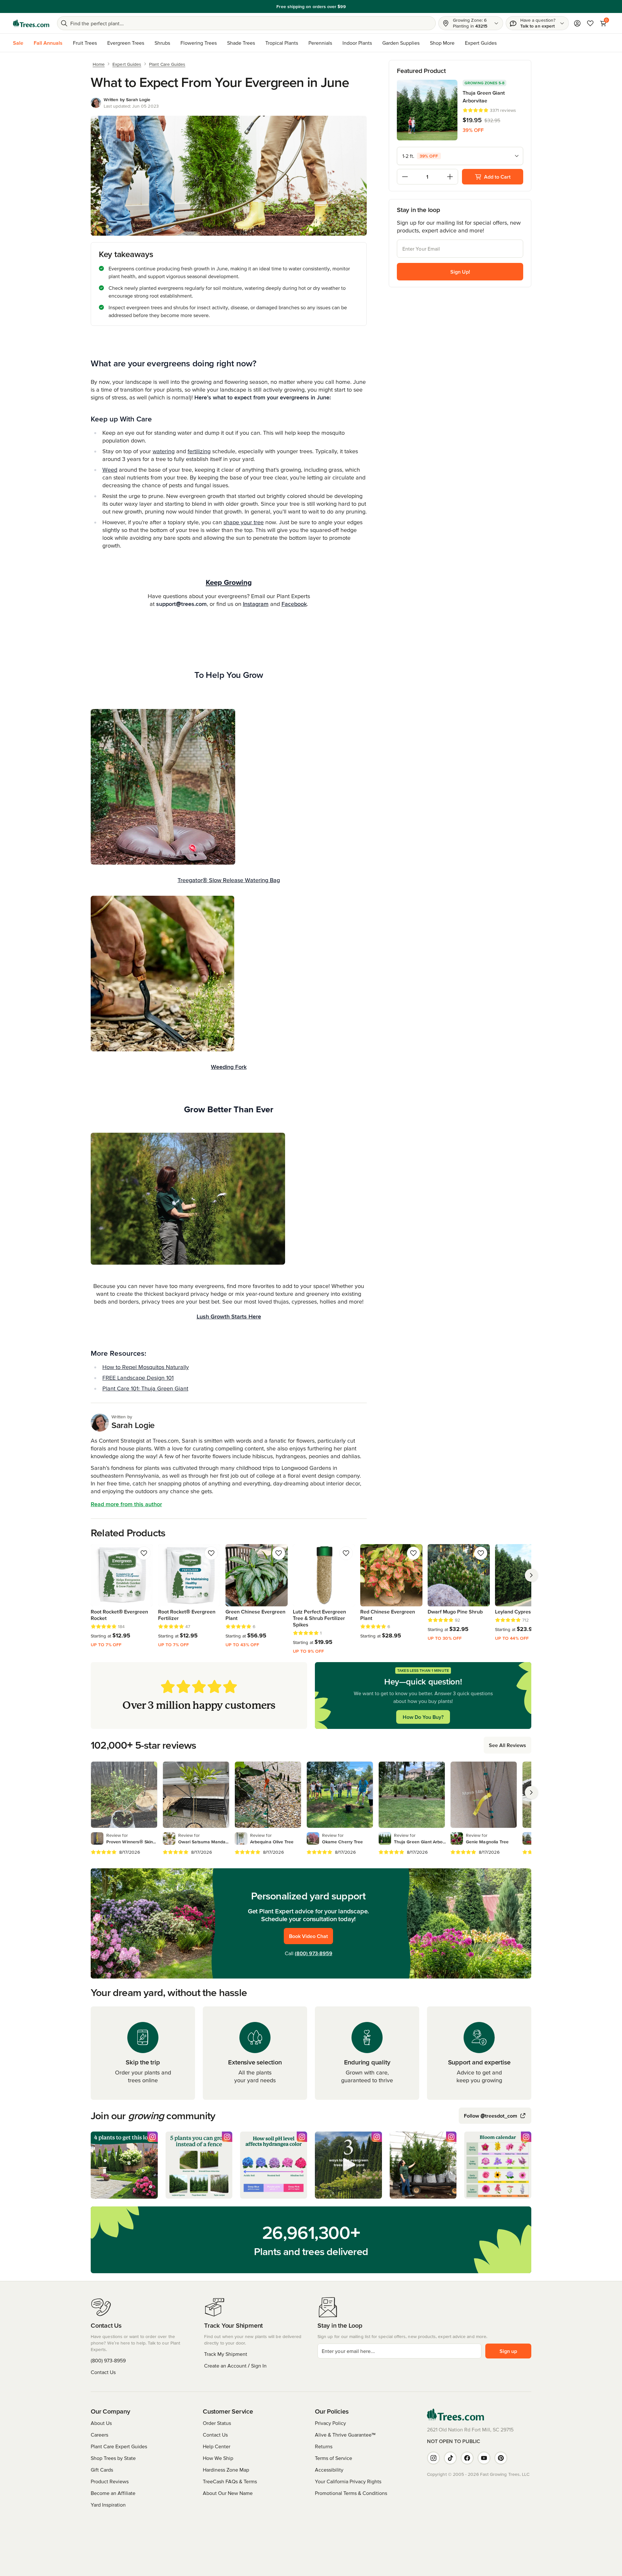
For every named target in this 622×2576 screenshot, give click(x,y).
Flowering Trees (199, 43)
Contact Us (103, 2372)
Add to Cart (497, 177)
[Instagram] (433, 2458)
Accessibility (329, 2470)
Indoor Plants (357, 43)
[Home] (31, 23)
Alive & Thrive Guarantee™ (345, 2435)
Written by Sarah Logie (127, 100)
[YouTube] (484, 2458)
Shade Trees (241, 43)
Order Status (217, 2423)
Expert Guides (481, 43)
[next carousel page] (531, 1575)
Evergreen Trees (126, 43)
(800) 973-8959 (314, 1953)
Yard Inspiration (108, 2505)
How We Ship (218, 2458)
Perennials (320, 43)
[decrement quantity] (405, 177)
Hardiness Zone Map (226, 2470)
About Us (101, 2423)
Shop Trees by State (113, 2458)
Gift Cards (102, 2470)
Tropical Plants (282, 43)
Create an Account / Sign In (235, 2366)
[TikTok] (450, 2458)
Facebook (294, 604)
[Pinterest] (501, 2458)
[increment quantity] (450, 177)
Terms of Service (334, 2458)
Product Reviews (110, 2481)
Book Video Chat (308, 1936)
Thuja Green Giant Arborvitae (484, 97)
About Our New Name (228, 2493)
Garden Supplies (401, 43)
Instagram (256, 604)
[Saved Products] (590, 23)
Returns (324, 2446)
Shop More (442, 43)
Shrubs (162, 43)
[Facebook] (467, 2458)
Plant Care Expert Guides (119, 2446)
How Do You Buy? (423, 1717)
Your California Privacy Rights (348, 2481)
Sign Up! (460, 272)
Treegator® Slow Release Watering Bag (229, 880)
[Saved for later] (144, 1553)
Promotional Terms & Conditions (351, 2493)
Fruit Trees (85, 43)
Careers (99, 2435)
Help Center (217, 2446)
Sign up (508, 2351)
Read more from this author (126, 1504)
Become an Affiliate (113, 2493)
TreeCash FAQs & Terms (230, 2481)
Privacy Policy (330, 2423)
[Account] (577, 23)
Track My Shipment (226, 2354)
